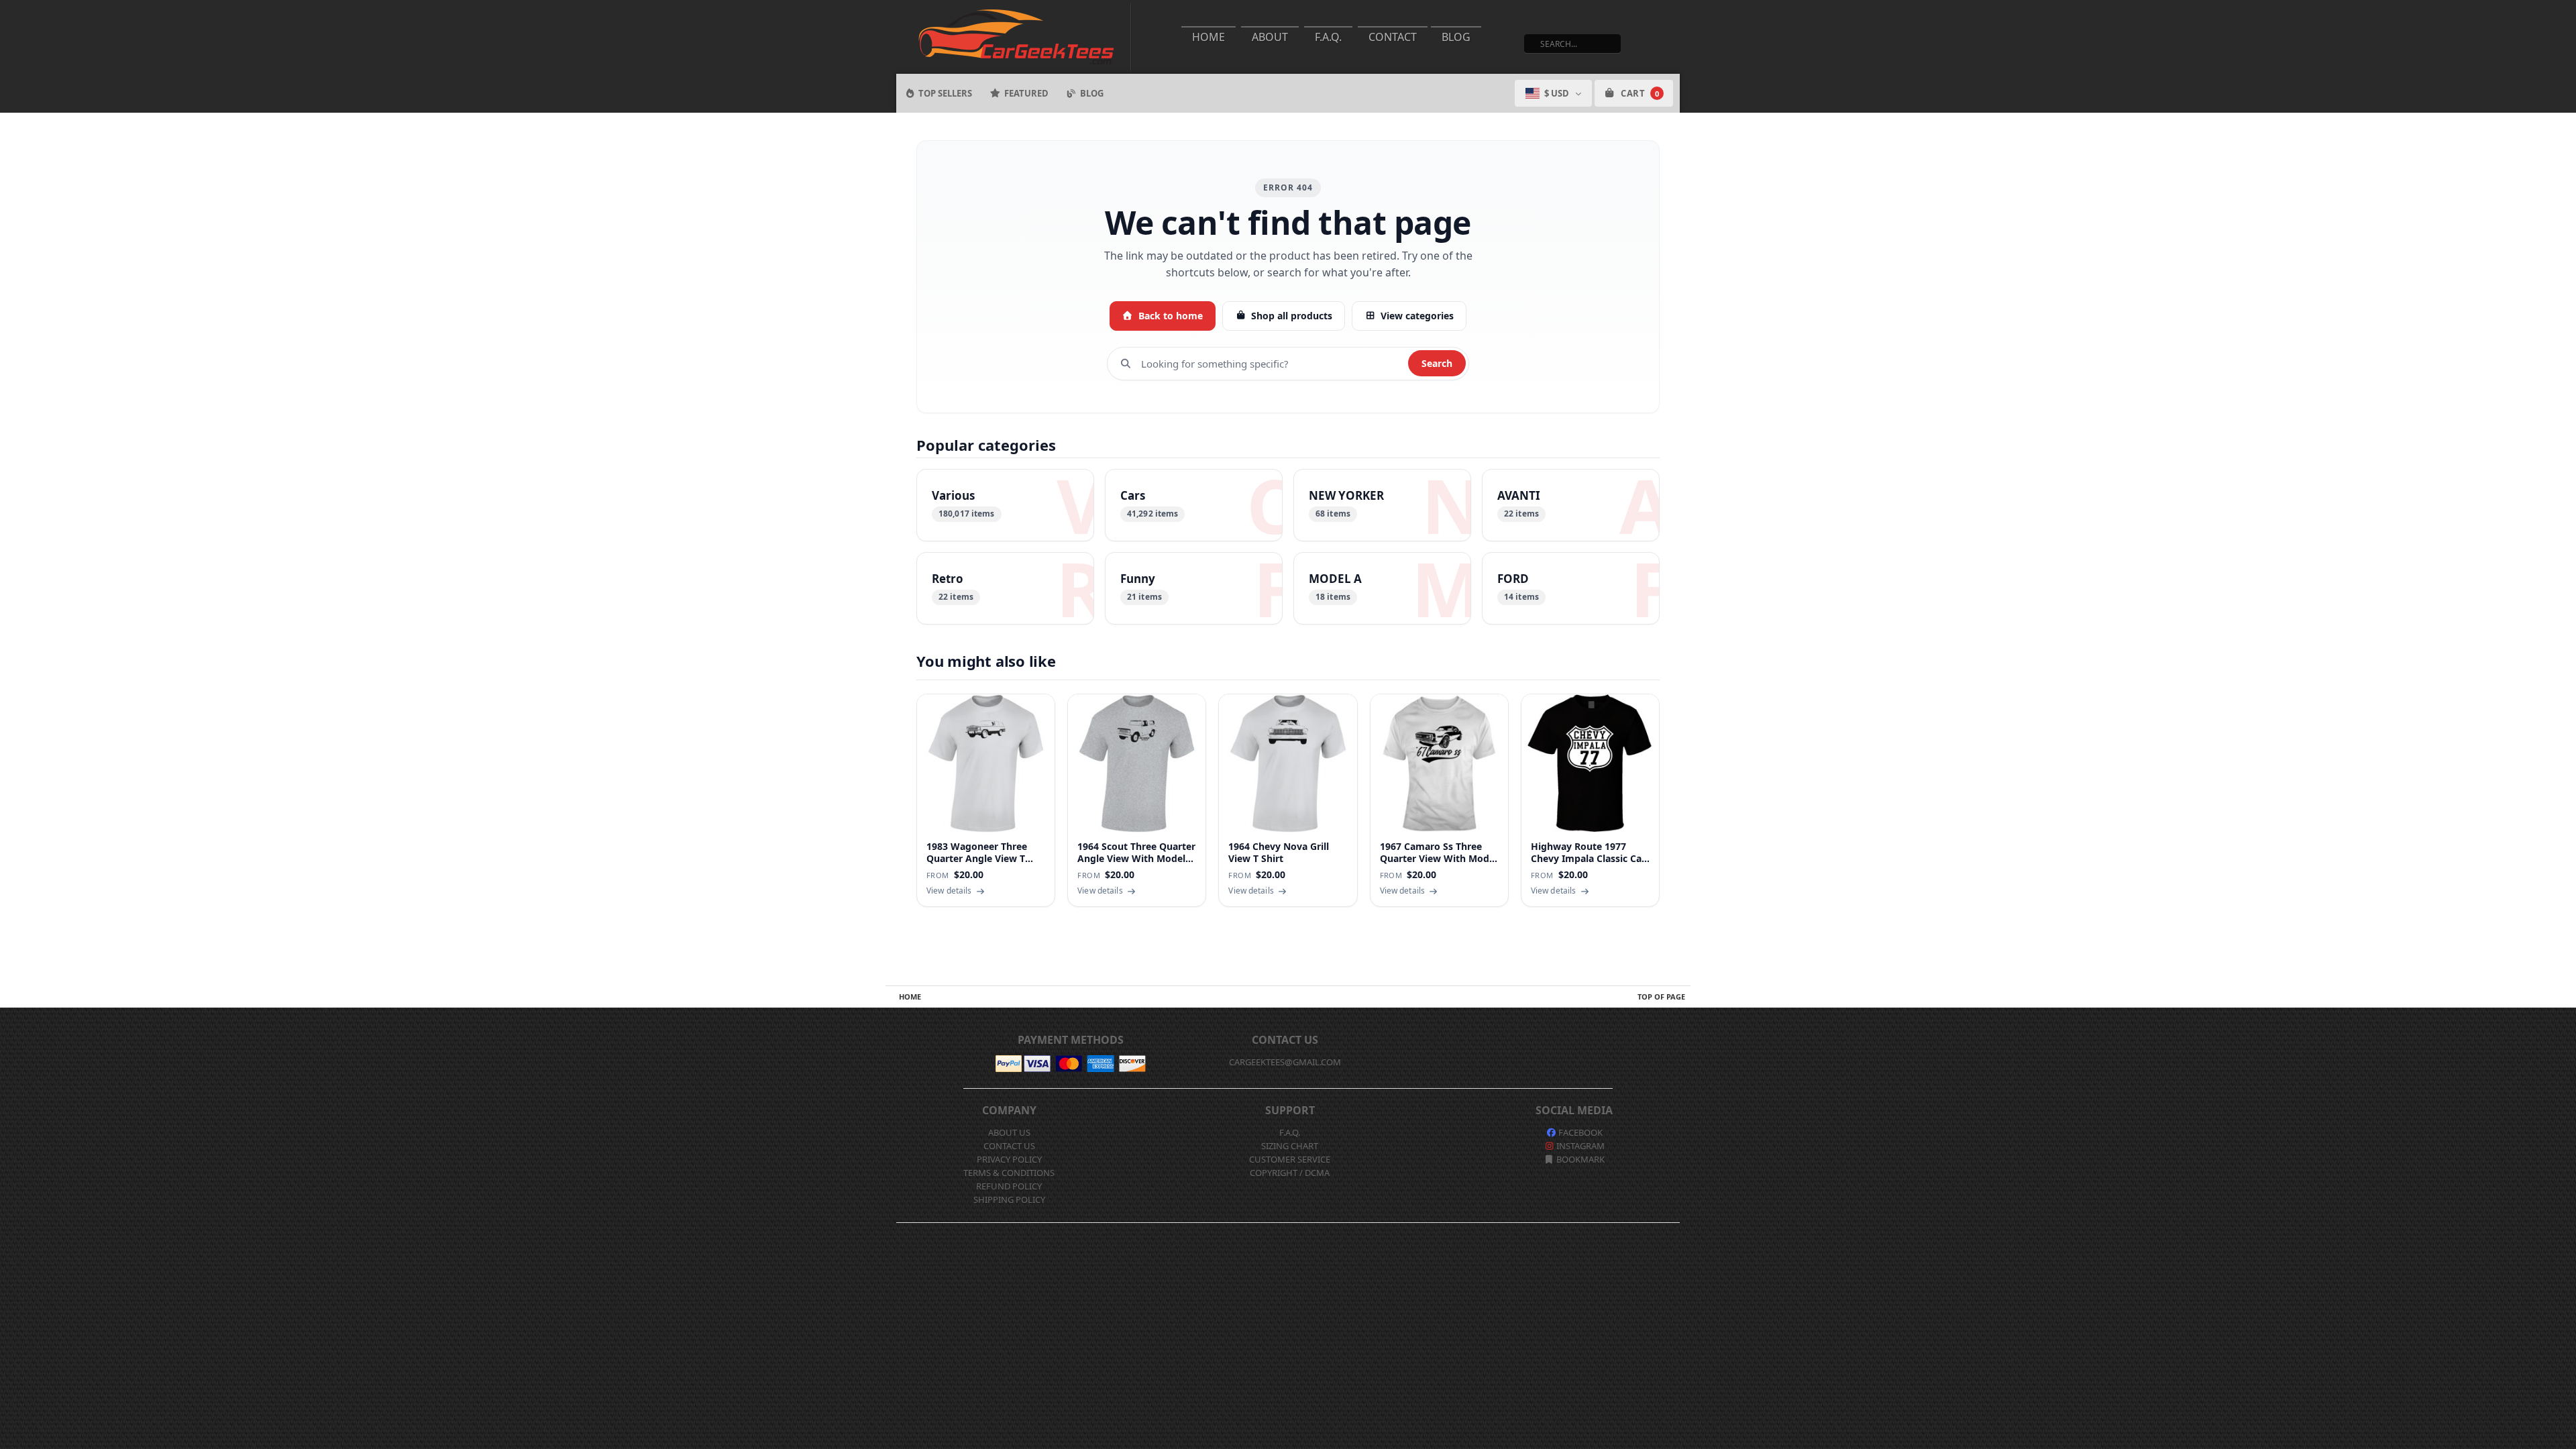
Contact (1393, 37)
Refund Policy (1009, 1186)
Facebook (1579, 1132)
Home (1209, 37)
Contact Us (1009, 1146)
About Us (1009, 1132)
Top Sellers (945, 93)
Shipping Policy (1009, 1199)
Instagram (1579, 1146)
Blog (1456, 37)
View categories (1417, 316)
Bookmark (1579, 1159)
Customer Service (1290, 1159)
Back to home (1171, 316)
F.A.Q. (1328, 37)
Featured (1026, 93)
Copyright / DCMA (1290, 1173)
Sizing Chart (1290, 1146)
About (1270, 37)
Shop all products (1292, 316)
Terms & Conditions (1009, 1173)
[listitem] (1005, 505)
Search (1437, 363)
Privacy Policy (1009, 1159)
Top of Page (1661, 997)
